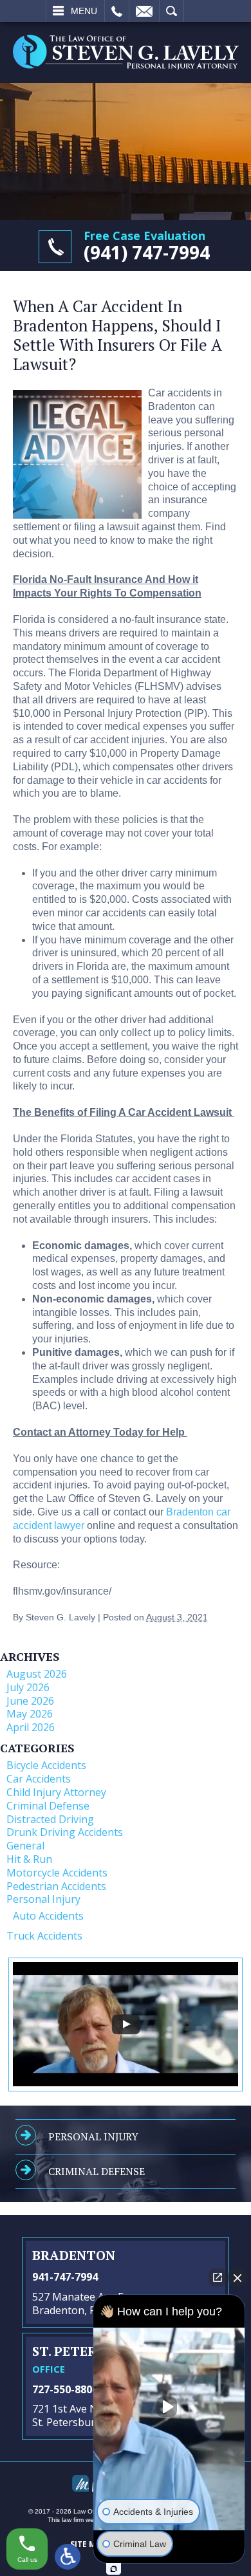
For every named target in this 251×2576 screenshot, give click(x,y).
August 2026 (37, 1674)
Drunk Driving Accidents (65, 1832)
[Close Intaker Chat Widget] (237, 2277)
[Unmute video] (169, 2407)
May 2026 (30, 1714)
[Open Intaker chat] (114, 2569)
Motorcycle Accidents (57, 1873)
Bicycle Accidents (46, 1765)
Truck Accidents (44, 1936)
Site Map (88, 2544)
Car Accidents (39, 1779)
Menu (84, 11)
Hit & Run (29, 1859)
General (25, 1846)
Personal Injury (43, 1899)
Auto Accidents (48, 1916)
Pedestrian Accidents (56, 1886)
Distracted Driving (50, 1819)
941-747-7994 (65, 2277)
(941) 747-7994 (147, 252)
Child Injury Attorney (56, 1792)
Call (117, 11)
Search (172, 11)
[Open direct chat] (218, 2277)
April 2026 (31, 1727)
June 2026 (30, 1701)
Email (144, 11)
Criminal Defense (48, 1806)
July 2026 (28, 1687)
